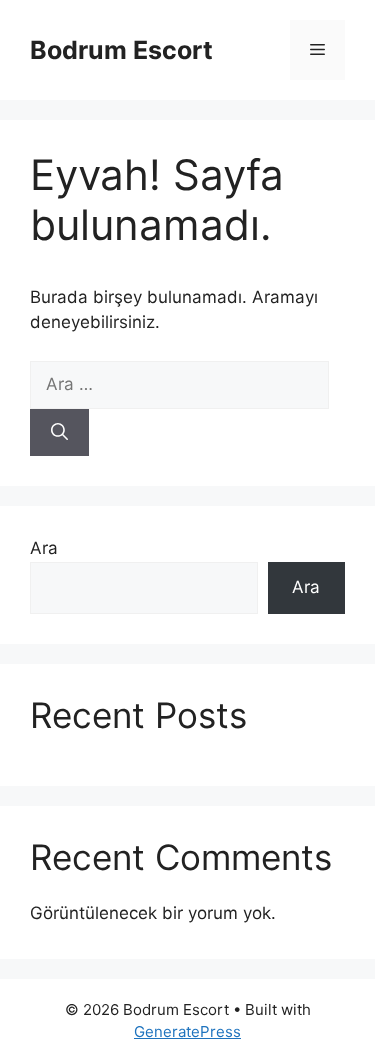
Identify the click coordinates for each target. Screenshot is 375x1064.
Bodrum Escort (121, 50)
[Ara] (59, 433)
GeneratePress (187, 1031)
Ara (44, 548)
